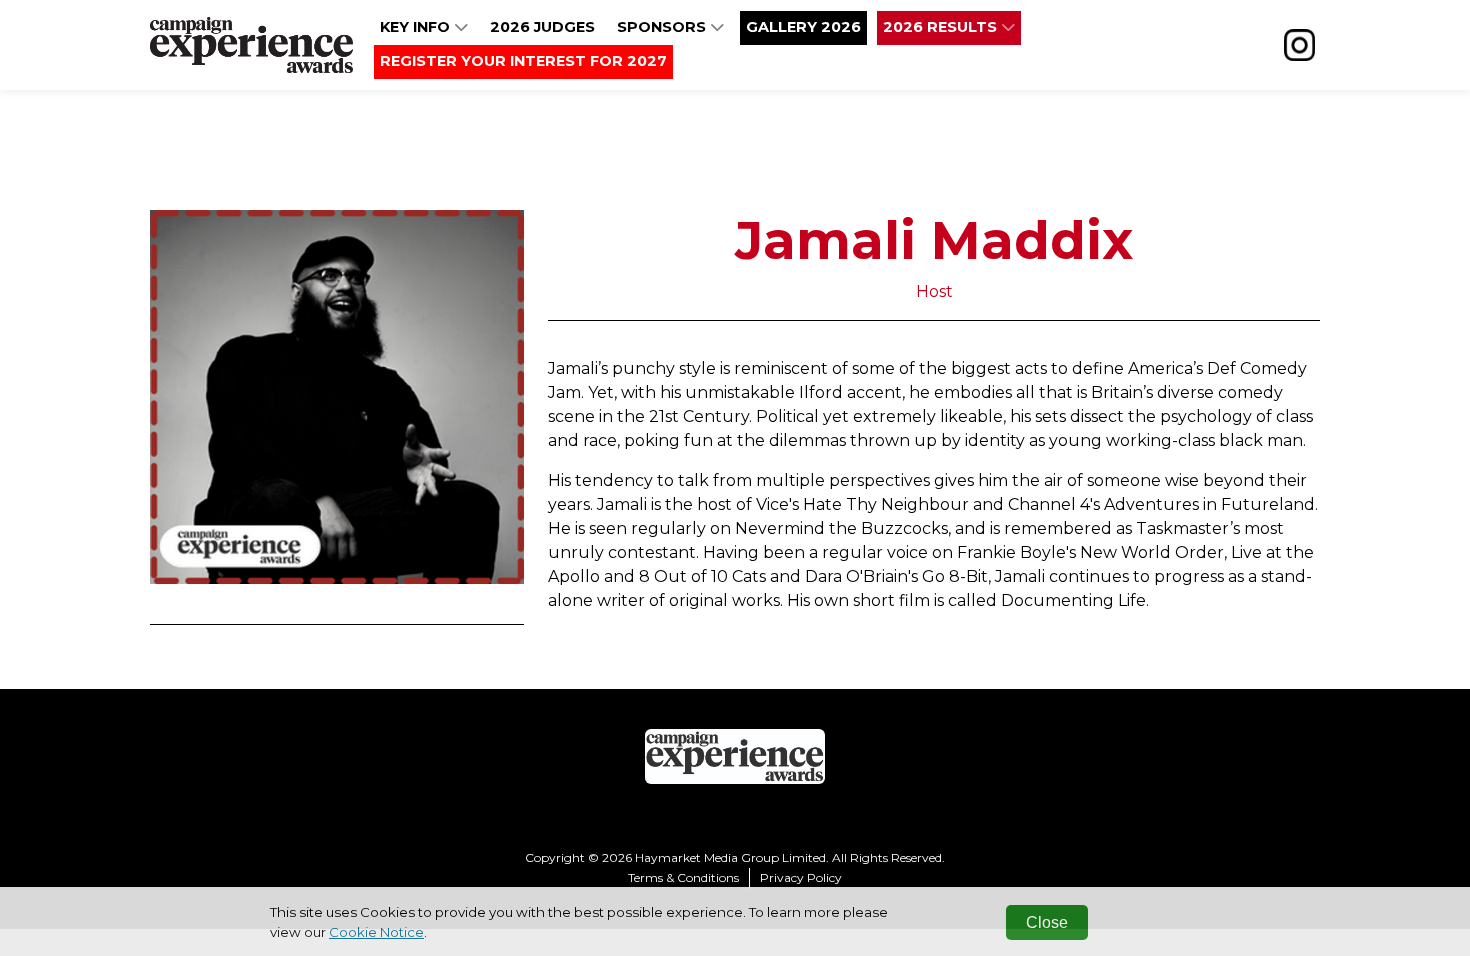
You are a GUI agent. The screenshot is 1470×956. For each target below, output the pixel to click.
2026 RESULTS (942, 27)
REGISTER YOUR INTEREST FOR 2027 (523, 61)
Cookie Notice (376, 932)
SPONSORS (663, 27)
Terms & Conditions (683, 877)
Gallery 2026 (803, 27)
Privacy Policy (801, 877)
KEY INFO (417, 27)
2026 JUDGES (542, 27)
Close (1047, 922)
